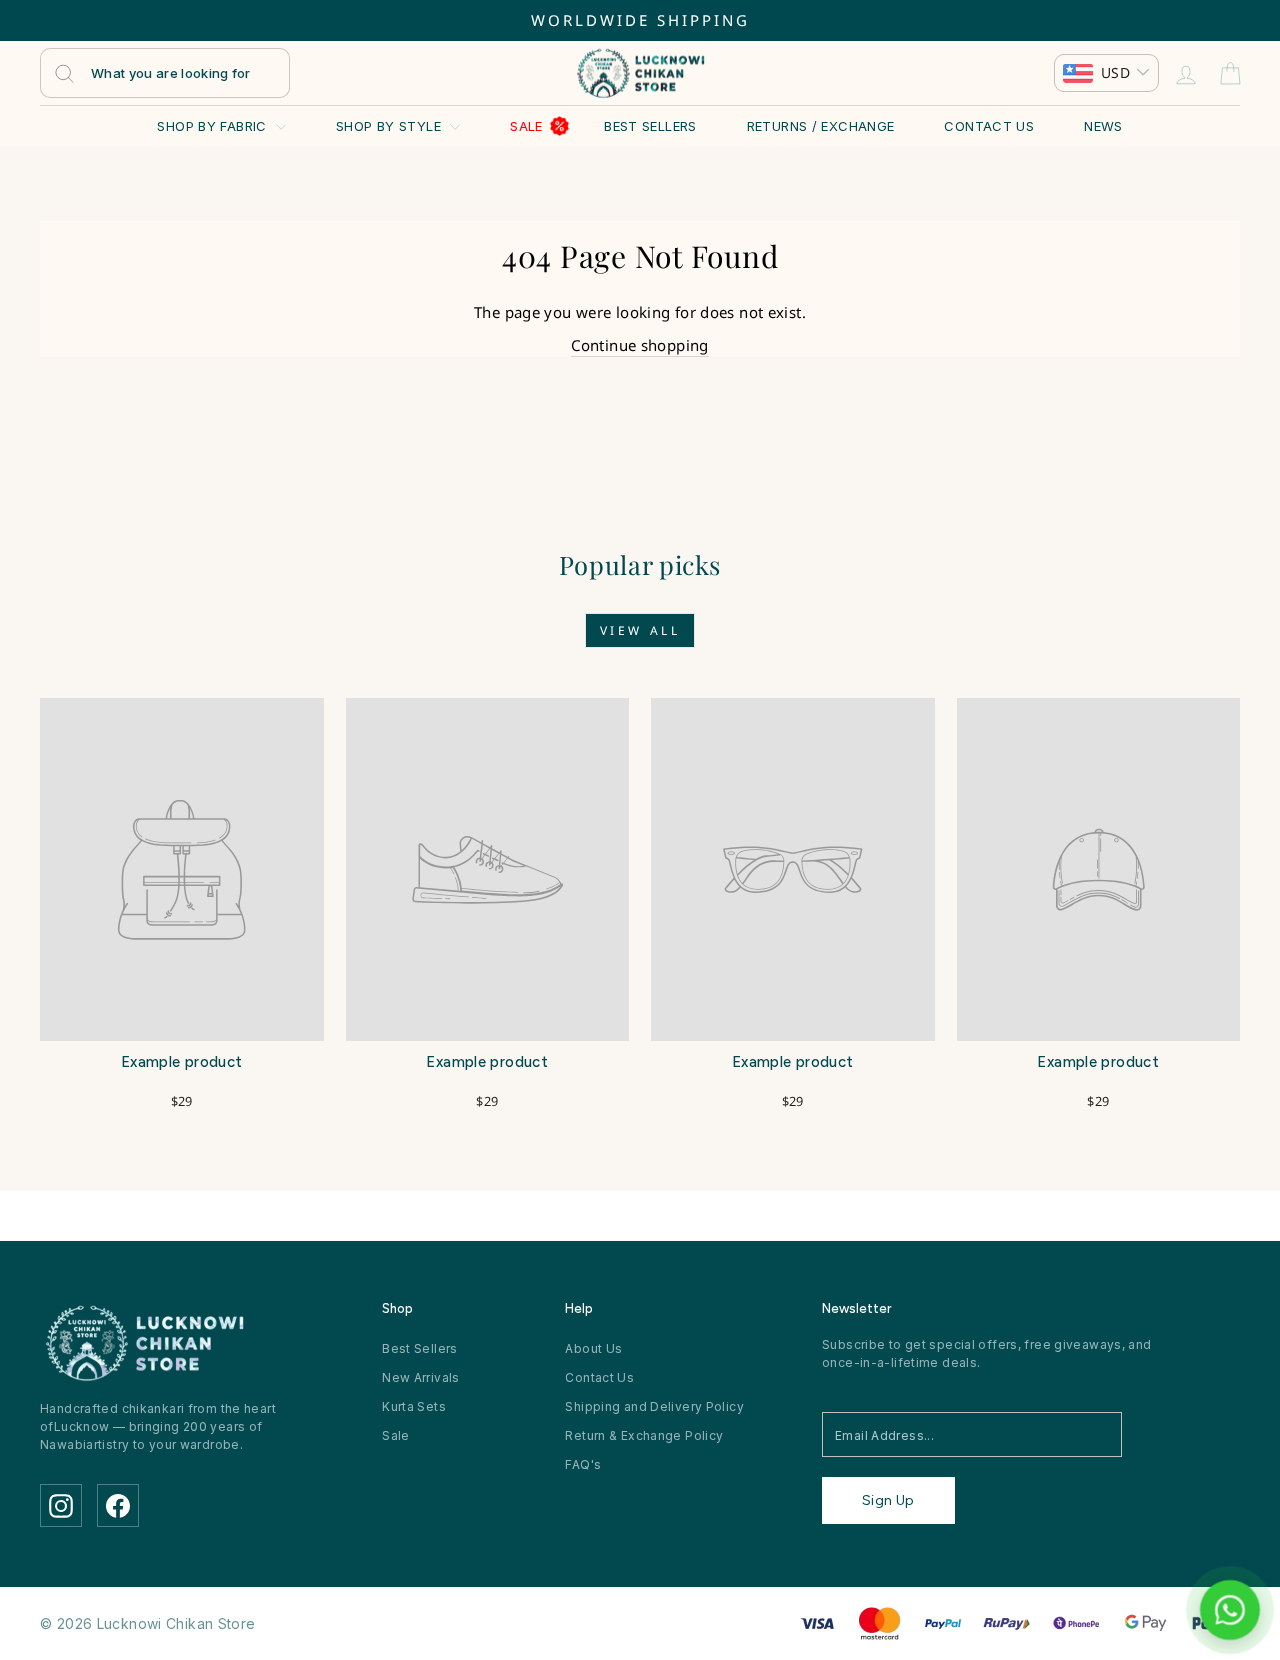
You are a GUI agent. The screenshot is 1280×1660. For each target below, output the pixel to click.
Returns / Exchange (821, 126)
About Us (593, 1348)
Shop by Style (390, 126)
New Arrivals (421, 1377)
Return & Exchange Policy (644, 1435)
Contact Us (989, 126)
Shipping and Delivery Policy (654, 1406)
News (1103, 126)
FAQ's (583, 1464)
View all (640, 630)
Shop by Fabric (214, 126)
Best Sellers (650, 126)
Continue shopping (639, 345)
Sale (526, 126)
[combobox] (165, 73)
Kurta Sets (414, 1406)
